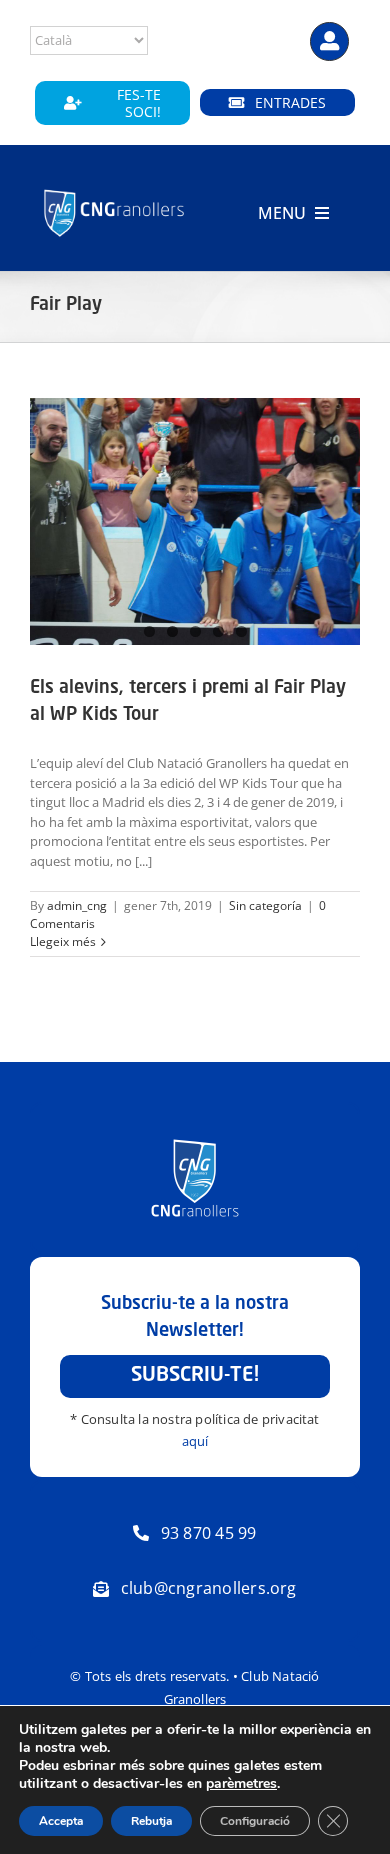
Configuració (255, 1821)
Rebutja (151, 1821)
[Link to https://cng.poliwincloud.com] (329, 41)
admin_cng (77, 905)
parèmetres (241, 1784)
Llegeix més (63, 941)
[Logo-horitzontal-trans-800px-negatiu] (114, 191)
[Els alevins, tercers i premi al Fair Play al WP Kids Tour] (195, 522)
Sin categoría (265, 905)
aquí (195, 1441)
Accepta (61, 1821)
